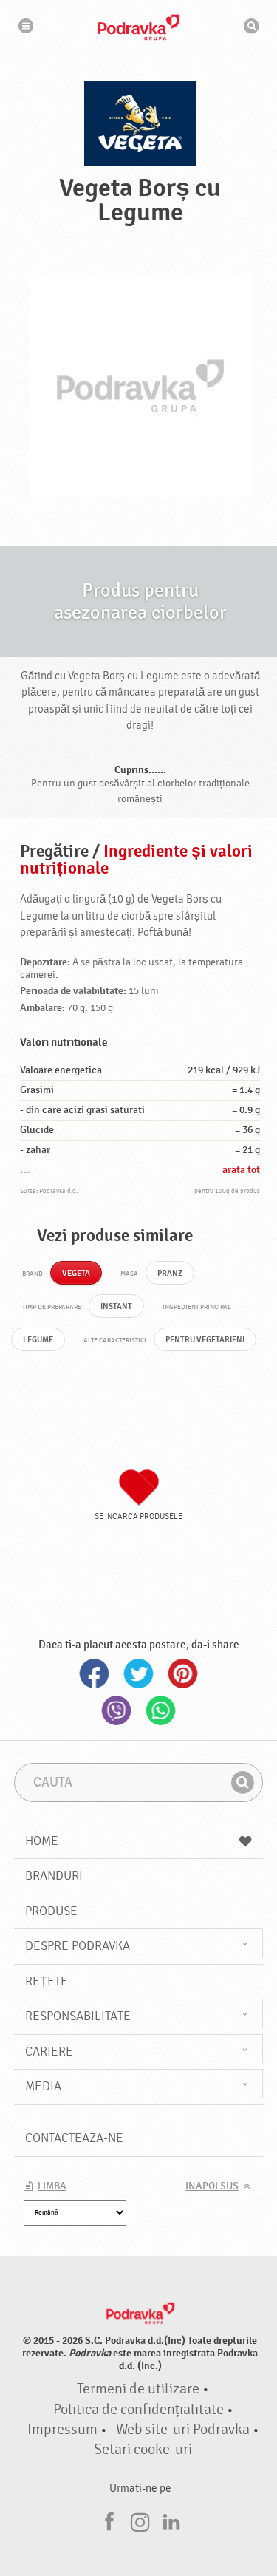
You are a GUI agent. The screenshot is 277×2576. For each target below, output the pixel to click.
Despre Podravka (78, 1946)
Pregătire (54, 852)
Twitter (139, 1673)
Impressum (62, 2430)
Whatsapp (161, 1710)
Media (43, 2086)
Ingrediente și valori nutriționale (136, 860)
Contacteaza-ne (74, 2138)
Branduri (54, 1876)
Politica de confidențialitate (138, 2410)
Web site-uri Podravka (183, 2430)
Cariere (49, 2052)
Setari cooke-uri (143, 2450)
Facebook (95, 1673)
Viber (117, 1710)
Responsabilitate (78, 2016)
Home (42, 1841)
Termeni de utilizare (138, 2389)
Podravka (139, 27)
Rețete (47, 1981)
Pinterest (183, 1673)
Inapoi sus (212, 2186)
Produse (51, 1911)
